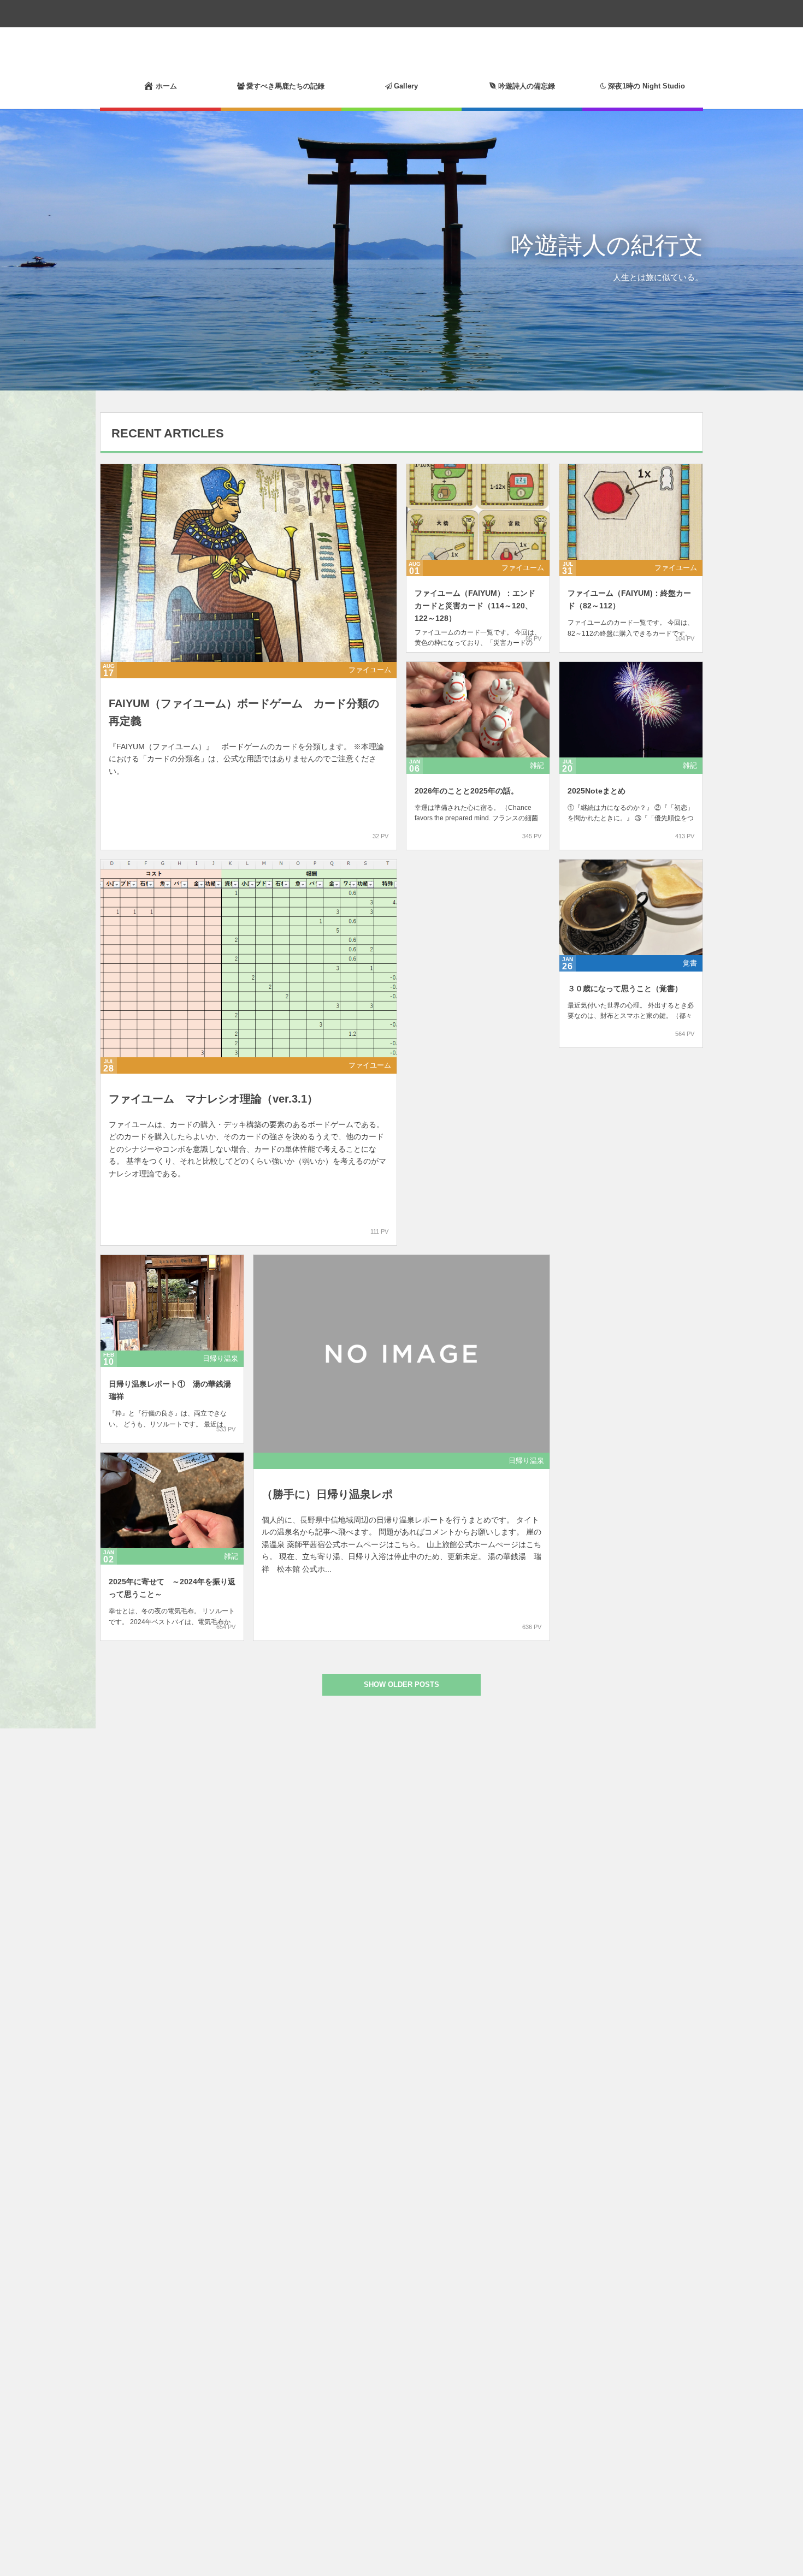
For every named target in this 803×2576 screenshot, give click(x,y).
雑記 (537, 765)
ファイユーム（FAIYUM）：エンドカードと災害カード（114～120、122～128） (475, 606)
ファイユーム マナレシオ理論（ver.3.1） (213, 1099)
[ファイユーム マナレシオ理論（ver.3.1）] (249, 958)
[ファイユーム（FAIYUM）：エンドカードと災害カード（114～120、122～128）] (478, 512)
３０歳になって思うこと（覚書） (625, 988)
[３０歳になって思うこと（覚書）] (631, 907)
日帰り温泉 (220, 1358)
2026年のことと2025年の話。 (467, 791)
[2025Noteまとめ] (631, 710)
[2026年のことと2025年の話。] (478, 710)
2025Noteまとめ (597, 791)
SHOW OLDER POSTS (401, 1684)
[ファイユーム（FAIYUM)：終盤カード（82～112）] (631, 512)
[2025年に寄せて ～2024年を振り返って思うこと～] (172, 1500)
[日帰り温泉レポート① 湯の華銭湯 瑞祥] (172, 1303)
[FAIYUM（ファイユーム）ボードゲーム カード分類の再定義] (249, 563)
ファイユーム (370, 670)
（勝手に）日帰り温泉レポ (327, 1494)
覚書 (690, 963)
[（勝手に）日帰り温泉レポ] (401, 1354)
